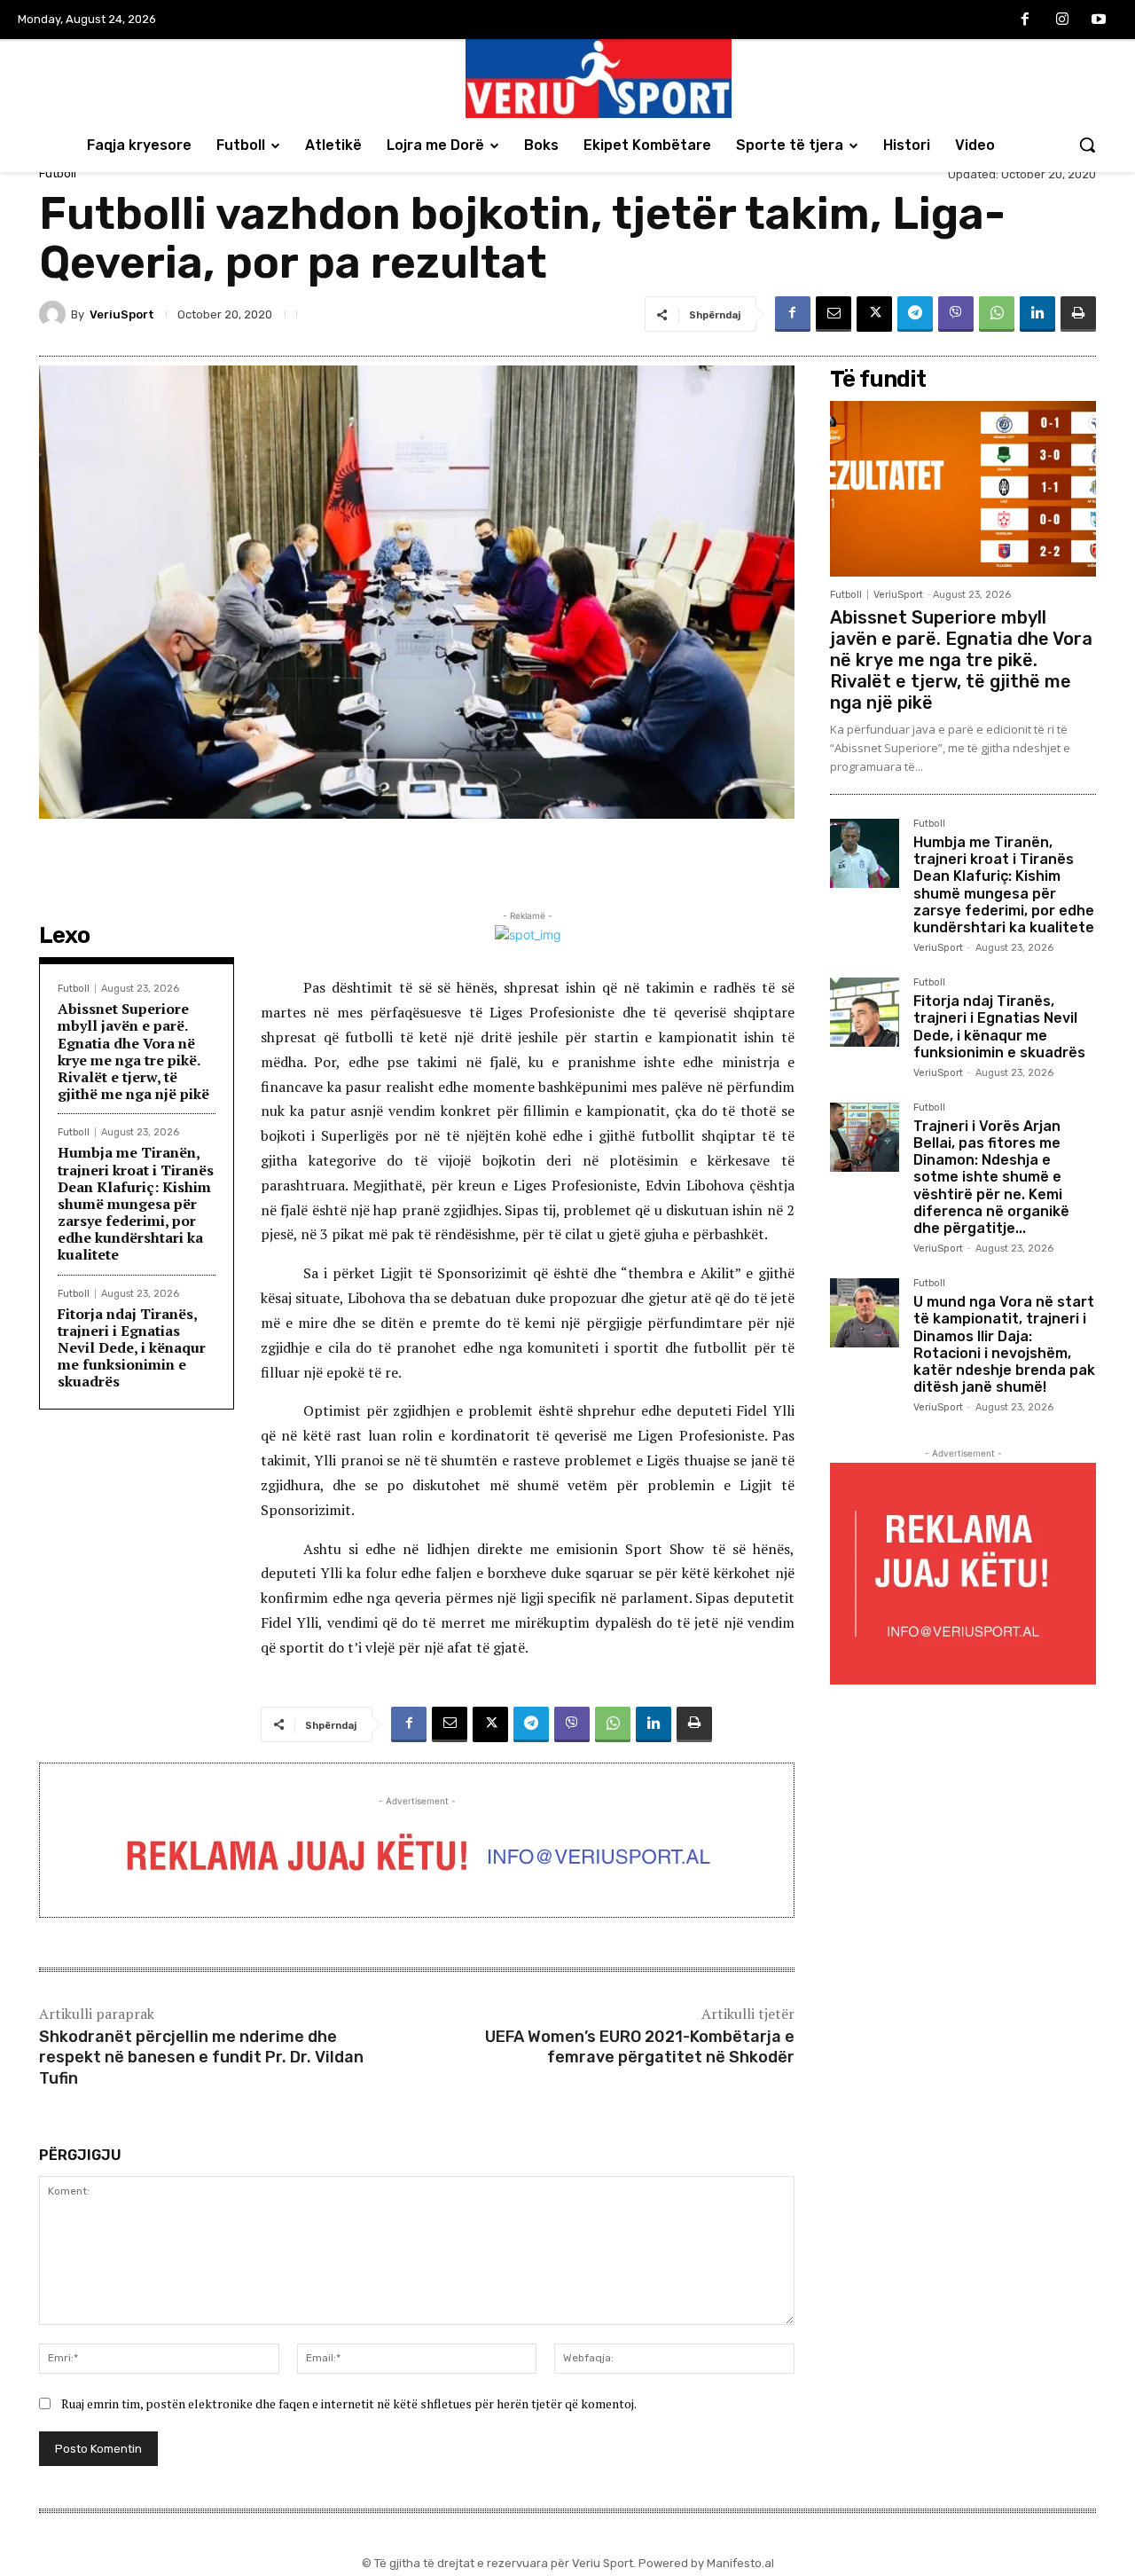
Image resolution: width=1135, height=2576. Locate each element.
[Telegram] (915, 314)
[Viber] (956, 314)
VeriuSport (122, 314)
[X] (874, 314)
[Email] (834, 314)
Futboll (58, 173)
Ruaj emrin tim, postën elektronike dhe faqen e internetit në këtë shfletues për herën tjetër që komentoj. (349, 2403)
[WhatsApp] (997, 314)
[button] (1087, 145)
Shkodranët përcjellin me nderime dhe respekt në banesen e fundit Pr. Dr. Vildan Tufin (201, 2058)
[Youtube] (1099, 20)
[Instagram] (1062, 20)
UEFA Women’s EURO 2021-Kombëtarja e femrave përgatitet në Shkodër (640, 2047)
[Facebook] (1025, 20)
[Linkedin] (1037, 314)
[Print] (1078, 314)
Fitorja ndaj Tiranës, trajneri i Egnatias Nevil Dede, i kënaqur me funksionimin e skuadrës (132, 1348)
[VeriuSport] (55, 314)
